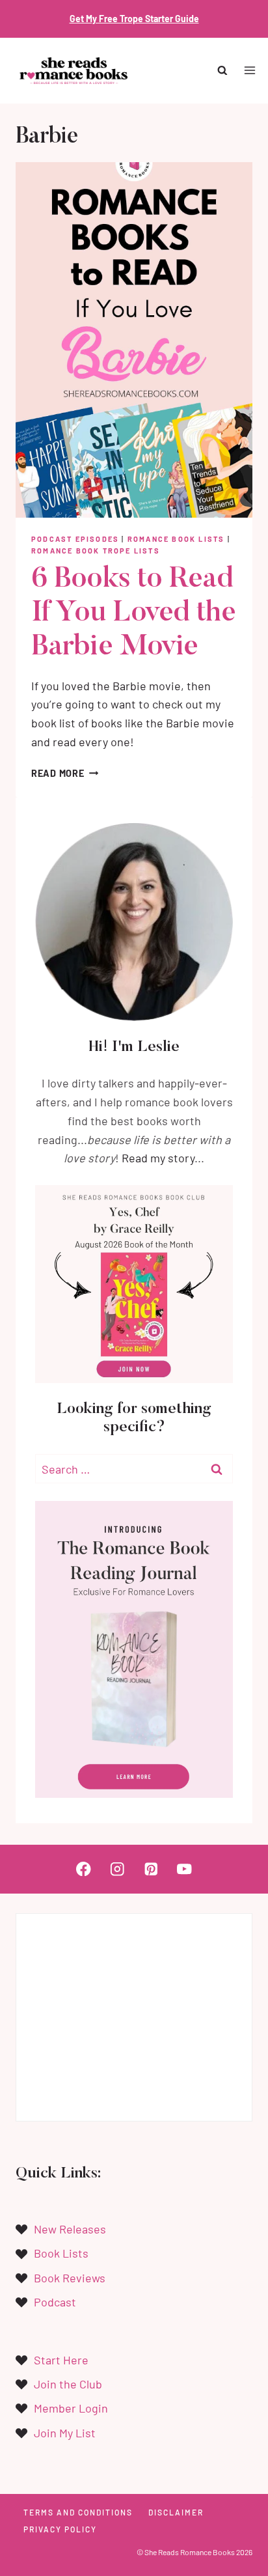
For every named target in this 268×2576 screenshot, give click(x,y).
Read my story (158, 1158)
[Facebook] (84, 1869)
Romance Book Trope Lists (96, 551)
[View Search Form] (223, 71)
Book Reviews (70, 2278)
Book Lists (61, 2253)
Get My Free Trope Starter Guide (134, 19)
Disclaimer (176, 2512)
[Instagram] (117, 1869)
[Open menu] (249, 71)
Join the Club (68, 2384)
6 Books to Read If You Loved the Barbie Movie (133, 614)
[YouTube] (184, 1869)
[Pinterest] (151, 1869)
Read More (65, 773)
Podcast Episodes (75, 539)
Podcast (55, 2302)
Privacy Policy (60, 2529)
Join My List (65, 2433)
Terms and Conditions (78, 2512)
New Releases (70, 2229)
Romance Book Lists (176, 539)
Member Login (71, 2408)
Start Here (61, 2360)
